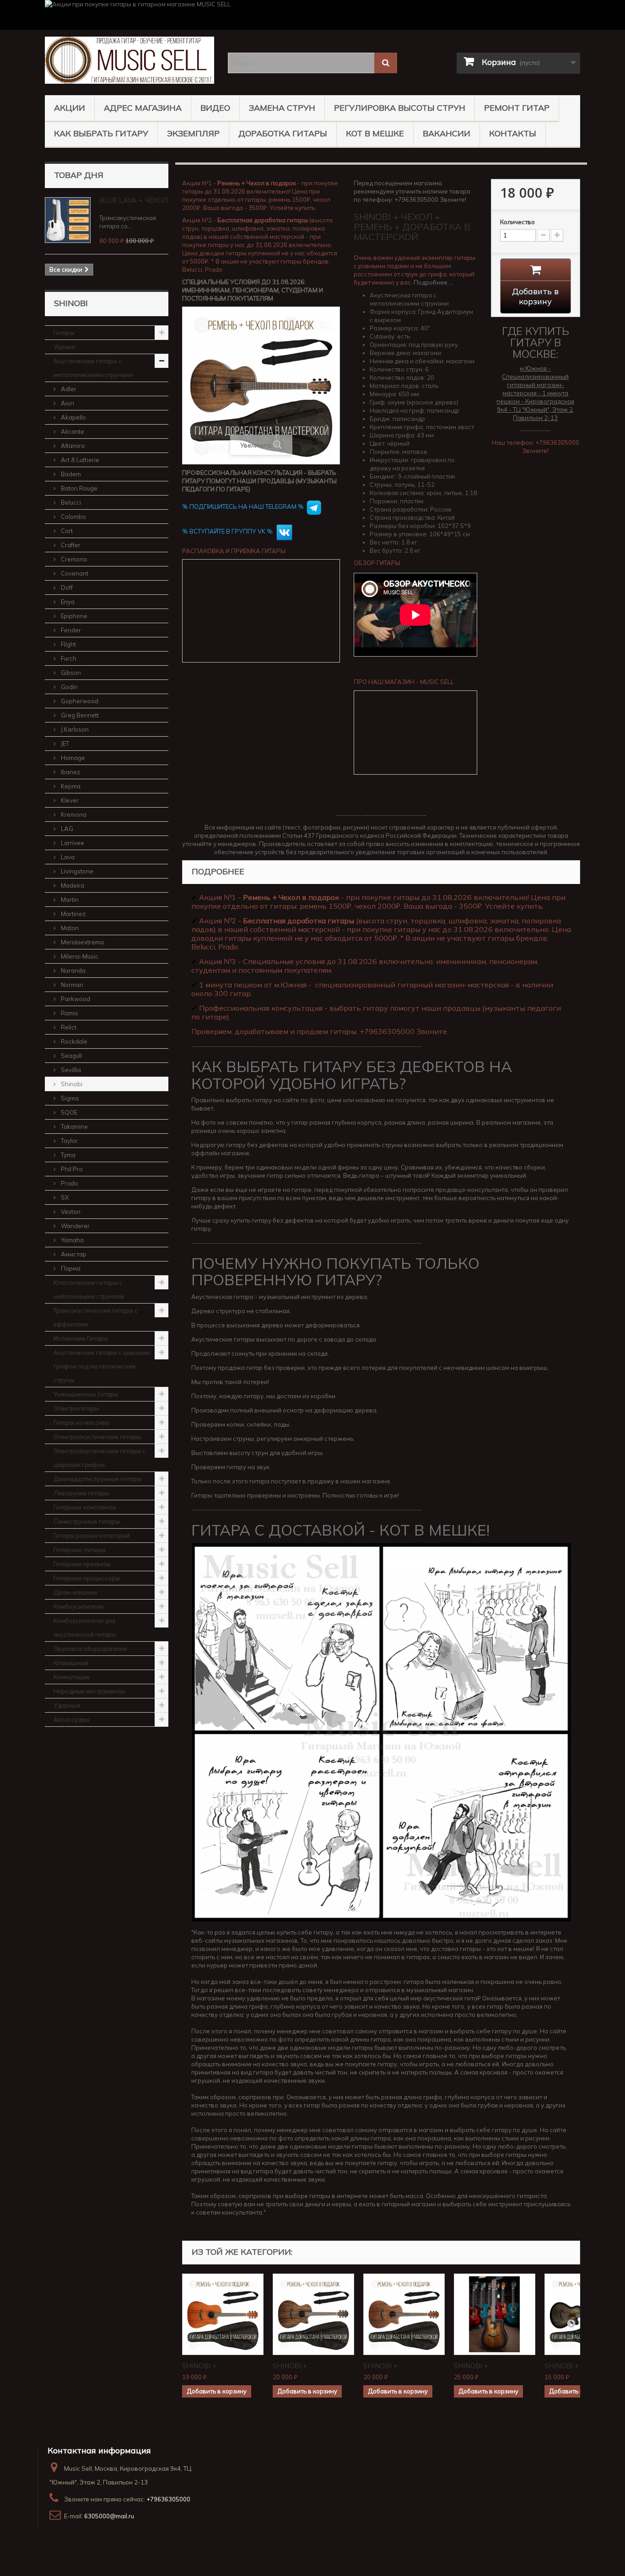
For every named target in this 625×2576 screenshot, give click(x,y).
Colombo (73, 517)
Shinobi (71, 1084)
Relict (68, 1027)
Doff (66, 587)
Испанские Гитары (81, 1338)
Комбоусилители (78, 1606)
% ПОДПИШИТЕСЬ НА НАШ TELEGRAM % (243, 507)
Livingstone (76, 871)
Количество (517, 222)
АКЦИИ (70, 108)
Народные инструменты (89, 1691)
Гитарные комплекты (85, 1507)
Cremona (73, 559)
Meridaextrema (82, 942)
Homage (72, 758)
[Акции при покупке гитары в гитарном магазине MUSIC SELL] (312, 15)
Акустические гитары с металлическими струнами (93, 368)
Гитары (64, 333)
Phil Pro (71, 1169)
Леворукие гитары (81, 1493)
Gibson (70, 673)
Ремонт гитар (517, 108)
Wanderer (75, 1226)
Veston (70, 1212)
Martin (69, 900)
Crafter (70, 545)
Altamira (72, 446)
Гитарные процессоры (87, 1578)
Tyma (67, 1155)
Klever (69, 800)
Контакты (513, 133)
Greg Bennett (79, 715)
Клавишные (71, 1663)
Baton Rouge (78, 488)
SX (64, 1197)
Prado (69, 1183)
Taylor (69, 1141)
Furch (68, 658)
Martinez (73, 914)
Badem (70, 474)
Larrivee (72, 843)
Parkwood (75, 999)
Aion (67, 403)
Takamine (74, 1126)
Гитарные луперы (80, 1550)
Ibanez (70, 772)
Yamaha (72, 1240)
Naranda (73, 970)
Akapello (73, 417)
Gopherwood (79, 701)
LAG (66, 829)
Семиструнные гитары (87, 1521)
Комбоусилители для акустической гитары (85, 1628)
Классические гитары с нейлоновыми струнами (89, 1289)
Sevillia (70, 1070)
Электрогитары (76, 1408)
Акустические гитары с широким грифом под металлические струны (102, 1366)
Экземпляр (193, 133)
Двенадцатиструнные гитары (97, 1479)
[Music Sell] (129, 60)
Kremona (73, 814)
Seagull (71, 1056)
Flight (68, 644)
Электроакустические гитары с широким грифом (100, 1458)
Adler (68, 389)
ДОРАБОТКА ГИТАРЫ (283, 133)
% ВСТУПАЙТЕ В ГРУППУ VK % (228, 531)
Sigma (69, 1098)
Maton (69, 928)
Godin (69, 687)
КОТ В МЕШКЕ (375, 133)
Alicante (72, 431)
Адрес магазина (143, 108)
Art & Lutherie (79, 460)
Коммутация (71, 1677)
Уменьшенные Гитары (86, 1394)
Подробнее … (433, 282)
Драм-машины (75, 1592)
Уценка (64, 347)
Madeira (72, 885)
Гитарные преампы (82, 1564)
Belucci (70, 502)
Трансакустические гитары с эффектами (96, 1317)
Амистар (73, 1254)
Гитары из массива (81, 1423)
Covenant (74, 573)
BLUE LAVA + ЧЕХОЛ (134, 200)
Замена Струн (282, 108)
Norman (71, 985)
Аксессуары (72, 1719)
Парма (70, 1268)
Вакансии (447, 133)
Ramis (69, 1013)
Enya (67, 602)
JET (64, 744)
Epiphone (73, 616)
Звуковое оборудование (90, 1649)
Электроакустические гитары (97, 1437)
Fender (70, 630)
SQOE (68, 1112)
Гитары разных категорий (92, 1536)
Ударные (67, 1705)
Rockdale (73, 1041)
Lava (67, 857)
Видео (215, 108)
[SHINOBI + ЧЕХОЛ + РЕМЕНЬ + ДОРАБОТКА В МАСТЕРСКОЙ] (223, 2314)
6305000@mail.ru (109, 2516)
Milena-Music (79, 956)
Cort (66, 531)
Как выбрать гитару (101, 133)
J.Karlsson (74, 729)
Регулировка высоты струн (400, 108)
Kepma (70, 786)
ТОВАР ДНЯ (79, 175)
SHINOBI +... (201, 2366)
